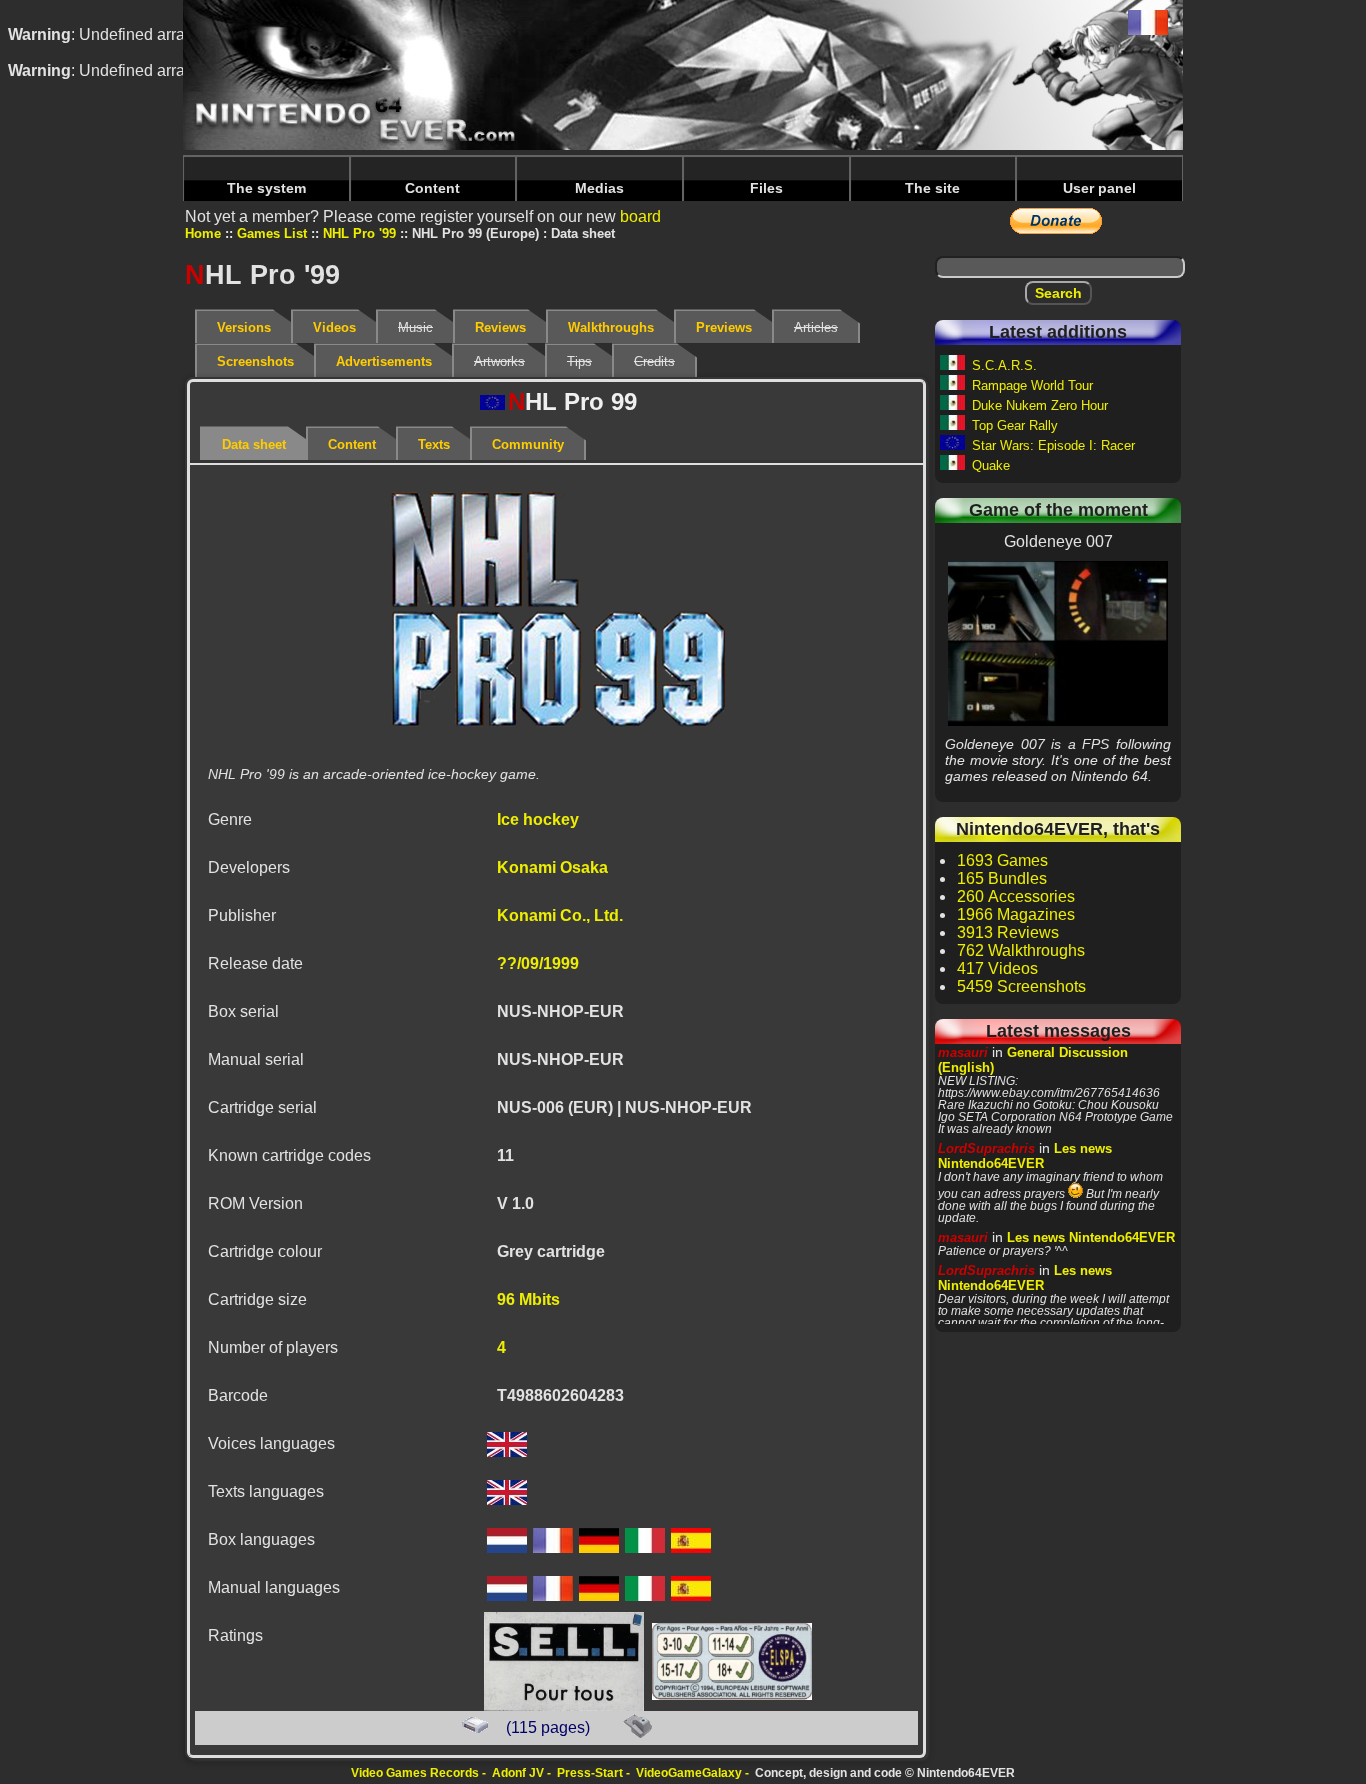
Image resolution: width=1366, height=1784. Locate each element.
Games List (272, 233)
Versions (244, 327)
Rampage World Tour (1032, 385)
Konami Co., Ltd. (560, 915)
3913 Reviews (1008, 932)
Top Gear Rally (1015, 425)
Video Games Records (415, 1773)
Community (528, 444)
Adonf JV (518, 1773)
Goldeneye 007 (1058, 643)
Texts (434, 444)
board (640, 216)
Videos (334, 327)
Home (203, 233)
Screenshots (255, 361)
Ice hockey (538, 819)
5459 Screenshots (1021, 986)
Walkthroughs (611, 327)
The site (932, 188)
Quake (991, 465)
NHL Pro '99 (359, 233)
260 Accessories (1016, 896)
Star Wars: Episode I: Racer (1053, 445)
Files (766, 188)
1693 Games (1002, 860)
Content (432, 188)
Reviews (500, 327)
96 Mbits (528, 1299)
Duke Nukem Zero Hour (1040, 405)
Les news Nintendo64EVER (1025, 1156)
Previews (724, 327)
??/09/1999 (538, 963)
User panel (1099, 188)
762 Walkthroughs (1021, 950)
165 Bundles (1002, 878)
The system (266, 188)
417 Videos (997, 968)
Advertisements (384, 361)
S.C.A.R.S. (1004, 365)
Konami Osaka (552, 867)
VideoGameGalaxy (689, 1773)
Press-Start (590, 1773)
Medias (599, 188)
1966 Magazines (1016, 914)
